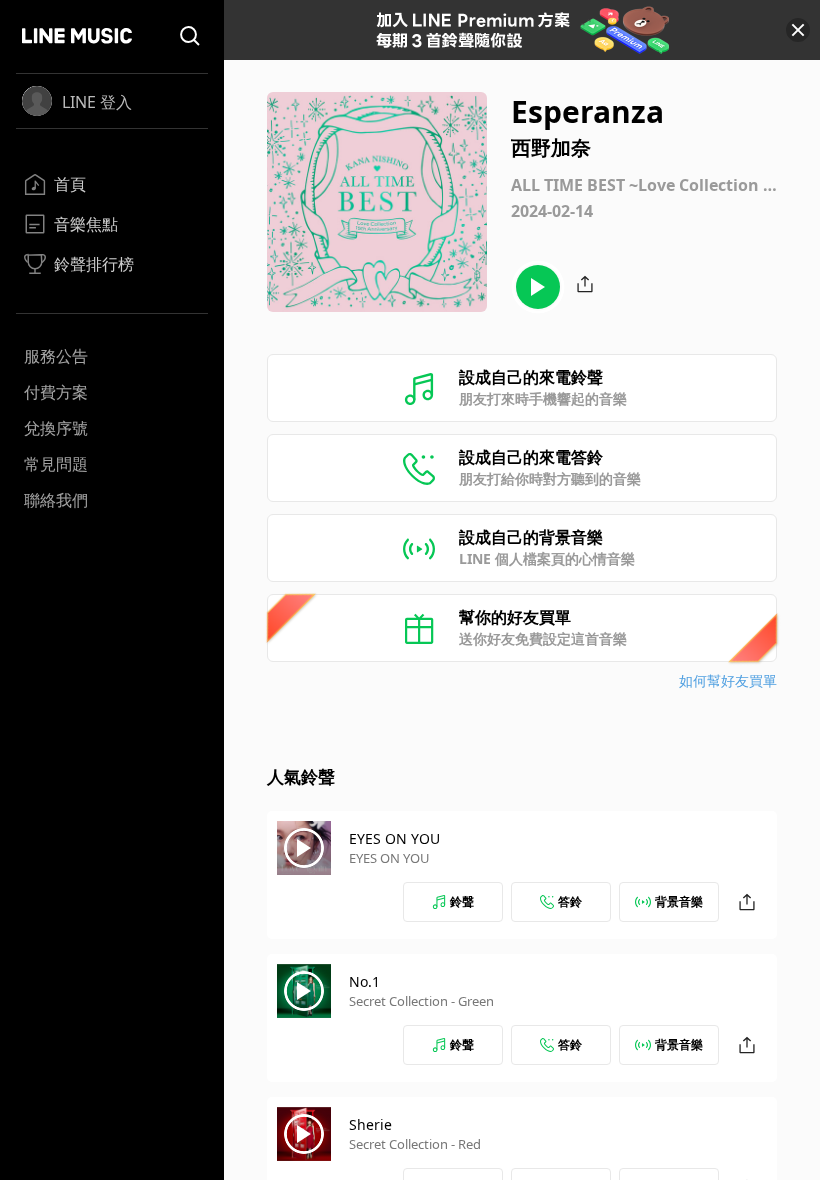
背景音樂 (679, 901)
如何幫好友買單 (728, 680)
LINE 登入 (97, 102)
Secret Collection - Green (421, 1001)
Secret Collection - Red (415, 1144)
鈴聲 (462, 901)
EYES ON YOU (394, 838)
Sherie (370, 1124)
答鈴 (570, 901)
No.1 (364, 981)
